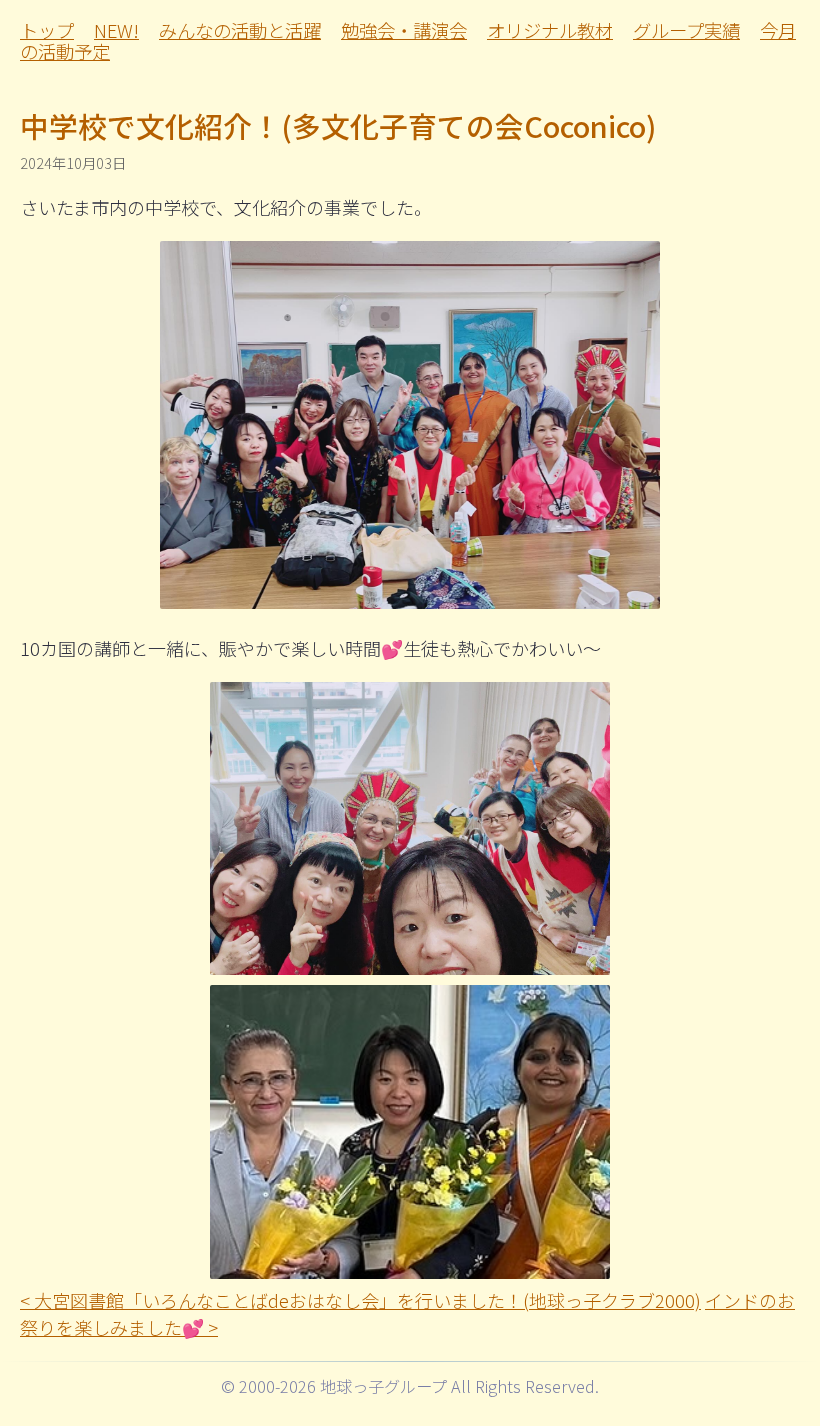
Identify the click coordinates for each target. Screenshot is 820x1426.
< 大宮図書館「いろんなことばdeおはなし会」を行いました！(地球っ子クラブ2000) (360, 1300)
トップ (47, 30)
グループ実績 (686, 30)
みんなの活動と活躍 (240, 30)
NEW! (116, 30)
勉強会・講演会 (404, 30)
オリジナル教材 (550, 30)
